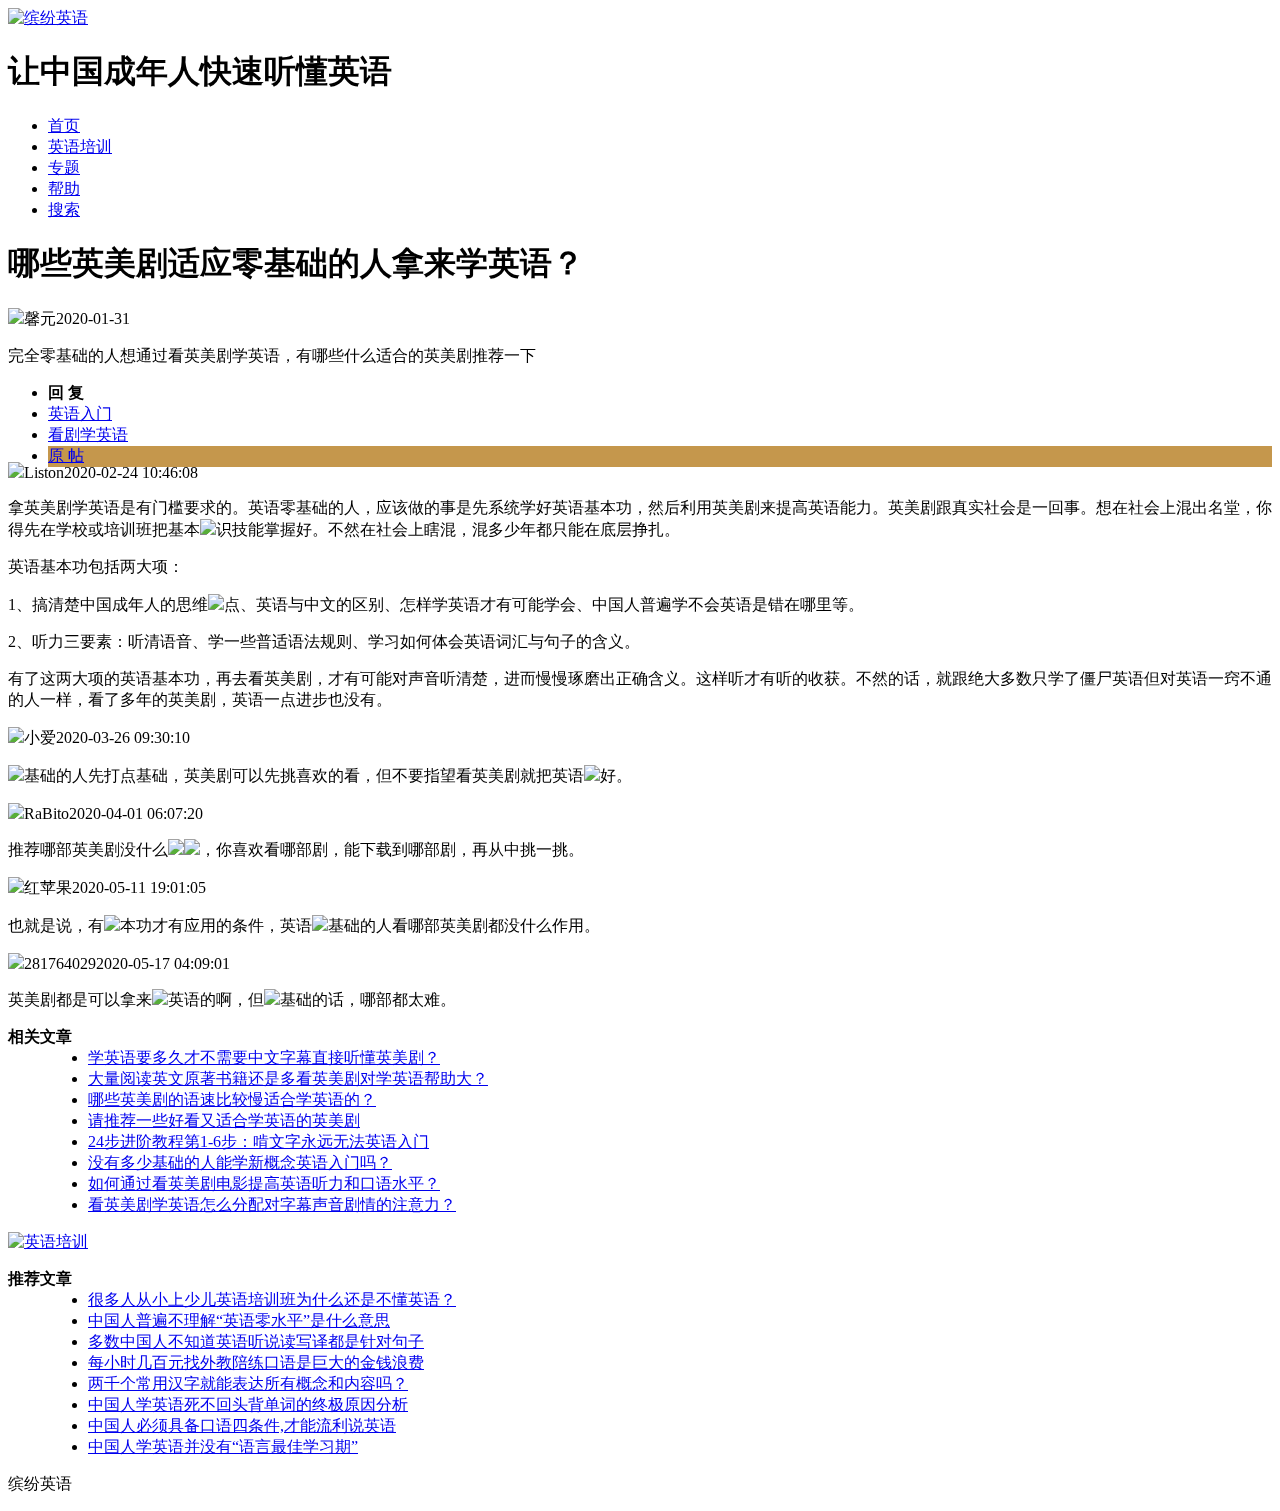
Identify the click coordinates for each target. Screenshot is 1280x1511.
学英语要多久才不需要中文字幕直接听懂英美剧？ (264, 1057)
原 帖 (66, 455)
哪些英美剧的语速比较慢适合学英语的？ (232, 1099)
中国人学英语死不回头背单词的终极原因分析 (248, 1404)
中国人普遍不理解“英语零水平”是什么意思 (239, 1320)
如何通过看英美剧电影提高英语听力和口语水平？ (264, 1183)
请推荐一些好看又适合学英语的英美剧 (224, 1120)
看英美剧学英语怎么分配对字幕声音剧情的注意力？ (272, 1204)
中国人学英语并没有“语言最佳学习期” (223, 1446)
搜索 (64, 209)
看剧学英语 (88, 434)
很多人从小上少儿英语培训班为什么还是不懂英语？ (272, 1299)
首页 (64, 125)
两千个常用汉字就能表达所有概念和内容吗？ (248, 1383)
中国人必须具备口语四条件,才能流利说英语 (242, 1425)
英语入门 (80, 413)
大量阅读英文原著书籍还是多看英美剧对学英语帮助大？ (288, 1078)
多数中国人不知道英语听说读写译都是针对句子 (256, 1341)
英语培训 (80, 146)
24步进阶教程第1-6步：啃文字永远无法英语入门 (258, 1141)
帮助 (64, 188)
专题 (64, 167)
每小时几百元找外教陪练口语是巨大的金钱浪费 (256, 1362)
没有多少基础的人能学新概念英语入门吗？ (240, 1162)
